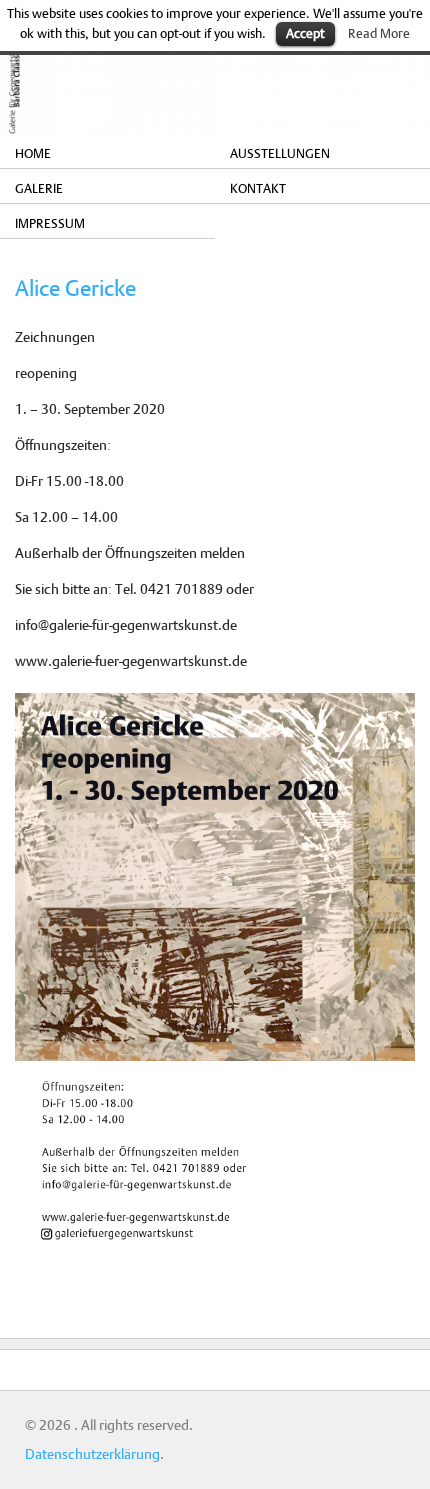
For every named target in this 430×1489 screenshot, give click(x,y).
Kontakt (258, 188)
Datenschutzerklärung (92, 1454)
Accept (305, 33)
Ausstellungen (280, 153)
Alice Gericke (75, 288)
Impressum (50, 223)
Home (33, 153)
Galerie (39, 188)
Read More (379, 33)
